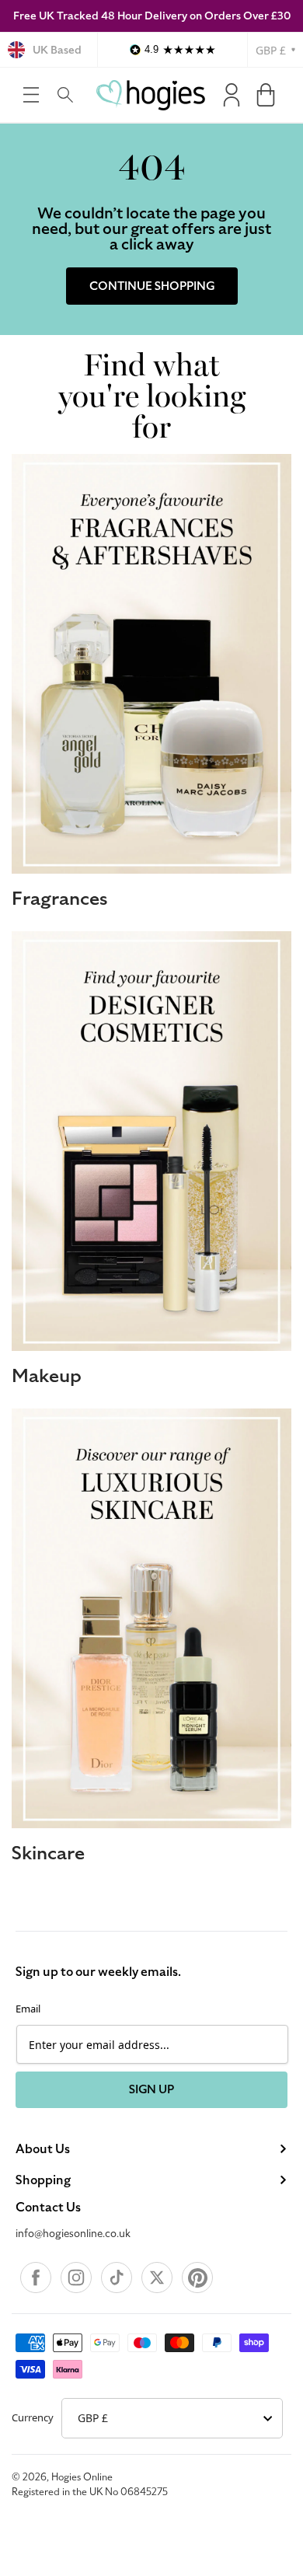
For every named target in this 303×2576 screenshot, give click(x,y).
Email (28, 2009)
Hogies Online (82, 2477)
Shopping (43, 2180)
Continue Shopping (152, 286)
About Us (43, 2149)
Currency (33, 2417)
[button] (31, 95)
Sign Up (151, 2089)
